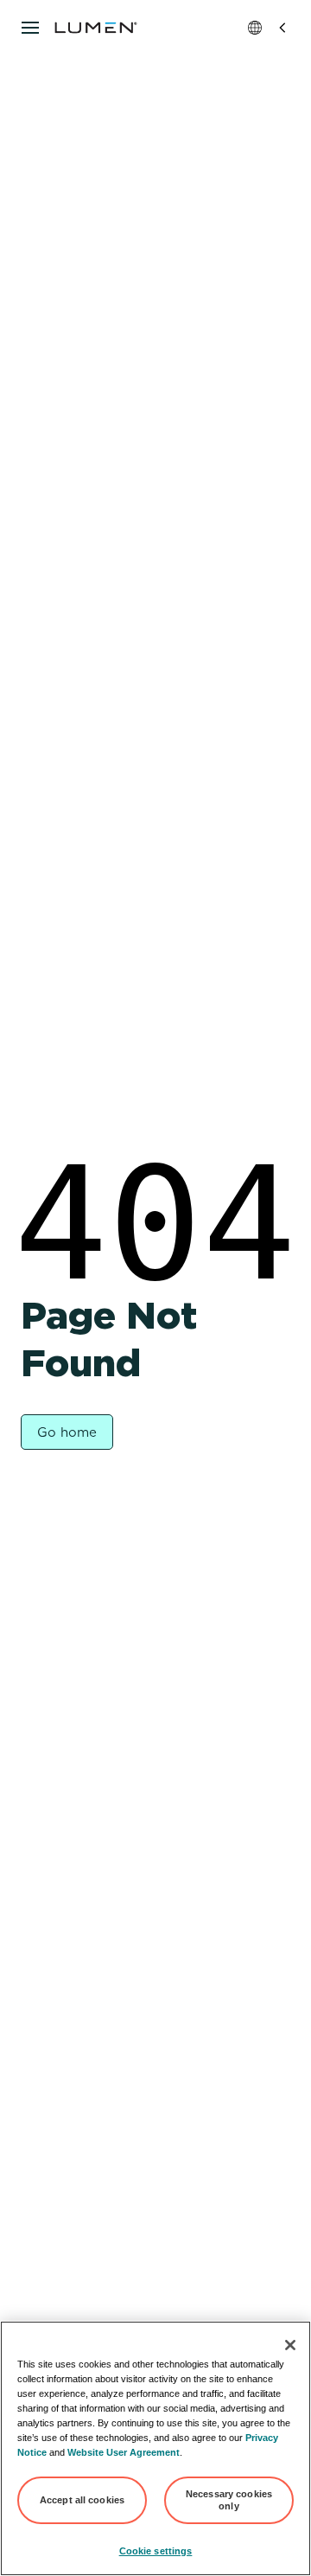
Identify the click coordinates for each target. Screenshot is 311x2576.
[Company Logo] (96, 28)
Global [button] (269, 28)
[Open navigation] (30, 28)
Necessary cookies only (229, 2500)
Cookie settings (156, 2551)
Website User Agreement (124, 2452)
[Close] (290, 2345)
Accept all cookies (82, 2500)
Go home (67, 1432)
